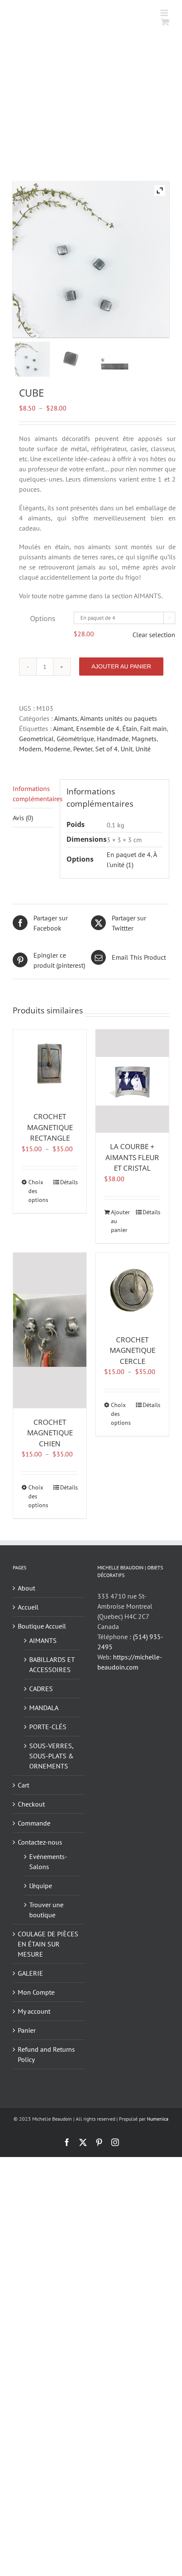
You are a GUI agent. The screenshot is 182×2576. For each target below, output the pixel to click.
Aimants (66, 718)
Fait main (153, 728)
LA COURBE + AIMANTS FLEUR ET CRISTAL (132, 1157)
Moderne (57, 749)
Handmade (113, 739)
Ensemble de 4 (98, 728)
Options (43, 619)
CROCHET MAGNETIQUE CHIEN (50, 1433)
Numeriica (158, 2119)
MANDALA (44, 1708)
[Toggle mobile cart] (165, 22)
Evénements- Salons (48, 1862)
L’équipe (41, 1886)
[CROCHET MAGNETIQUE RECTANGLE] (50, 1066)
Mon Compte (36, 1992)
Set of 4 (106, 749)
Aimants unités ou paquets (119, 718)
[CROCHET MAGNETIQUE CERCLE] (132, 1289)
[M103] (71, 359)
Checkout (31, 1804)
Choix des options (38, 1191)
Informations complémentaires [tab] (33, 794)
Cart (23, 1785)
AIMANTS (43, 1640)
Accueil (28, 1607)
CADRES (41, 1689)
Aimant (63, 728)
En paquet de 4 (129, 854)
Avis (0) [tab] (23, 818)
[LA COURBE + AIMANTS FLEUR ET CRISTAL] (132, 1081)
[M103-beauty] (32, 359)
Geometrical (36, 739)
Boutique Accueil (42, 1626)
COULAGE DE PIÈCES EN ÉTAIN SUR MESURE (48, 1944)
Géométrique (75, 739)
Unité (143, 749)
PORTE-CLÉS (48, 1727)
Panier (27, 2030)
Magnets (144, 739)
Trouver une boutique (46, 1910)
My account (34, 2011)
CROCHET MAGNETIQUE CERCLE (132, 1350)
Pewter (83, 749)
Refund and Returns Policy (46, 2054)
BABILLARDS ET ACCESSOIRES (52, 1664)
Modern (30, 749)
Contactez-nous (40, 1842)
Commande (34, 1823)
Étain (130, 728)
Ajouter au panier (121, 666)
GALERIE (30, 1973)
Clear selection (154, 635)
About (26, 1588)
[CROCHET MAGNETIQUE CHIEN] (50, 1330)
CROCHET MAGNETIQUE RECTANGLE (50, 1127)
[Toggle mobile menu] (165, 13)
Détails (69, 1182)
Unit (127, 749)
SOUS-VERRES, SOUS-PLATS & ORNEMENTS (51, 1756)
